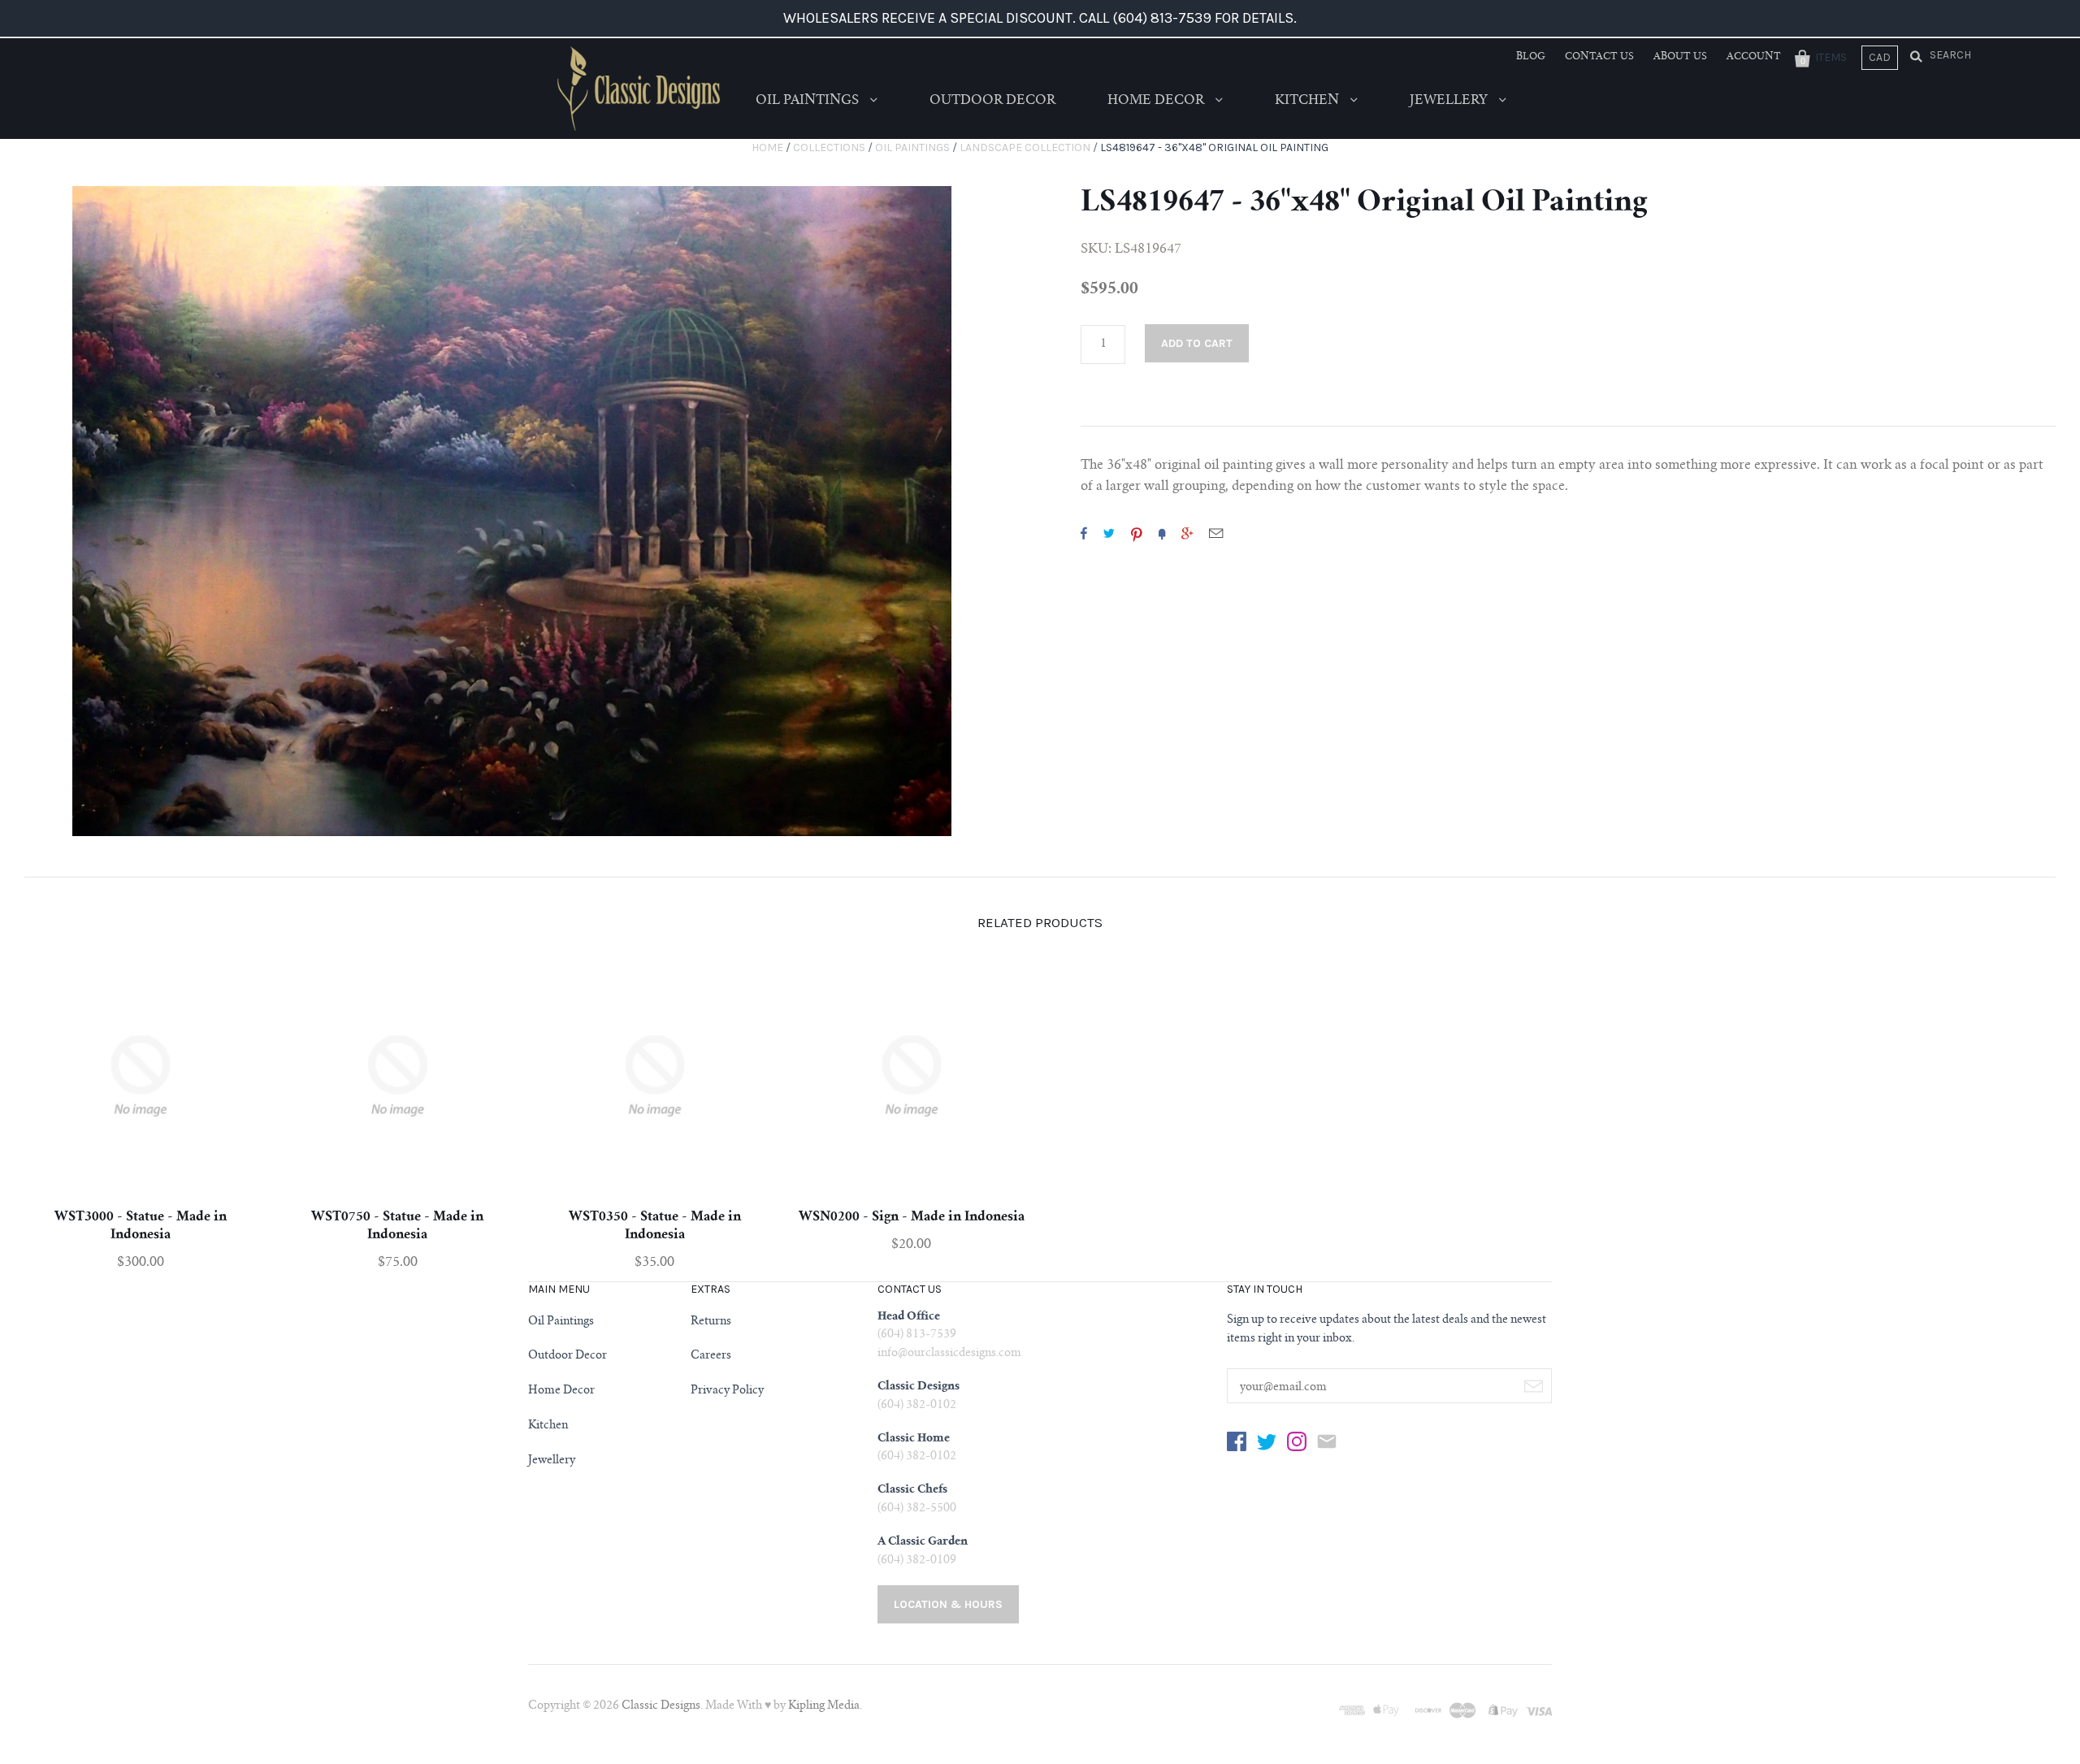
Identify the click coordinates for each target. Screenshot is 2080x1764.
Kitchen (1309, 101)
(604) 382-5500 (917, 1509)
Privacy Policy (727, 1391)
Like (1084, 533)
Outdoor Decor (992, 101)
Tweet (1109, 533)
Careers (711, 1356)
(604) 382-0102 (917, 1406)
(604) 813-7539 (917, 1335)
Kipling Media (824, 1706)
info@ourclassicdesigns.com (949, 1354)
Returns (711, 1322)
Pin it (1137, 533)
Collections (829, 147)
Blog (1531, 57)
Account (1754, 57)
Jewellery (1450, 101)
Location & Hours (948, 1604)
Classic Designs (661, 1706)
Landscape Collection (1025, 147)
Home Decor (1157, 101)
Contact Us (1599, 57)
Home (767, 147)
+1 (1187, 533)
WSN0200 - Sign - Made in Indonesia (912, 1217)
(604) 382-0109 (917, 1561)
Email (1216, 533)
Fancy (1162, 533)
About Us (1680, 57)
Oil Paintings (809, 101)
